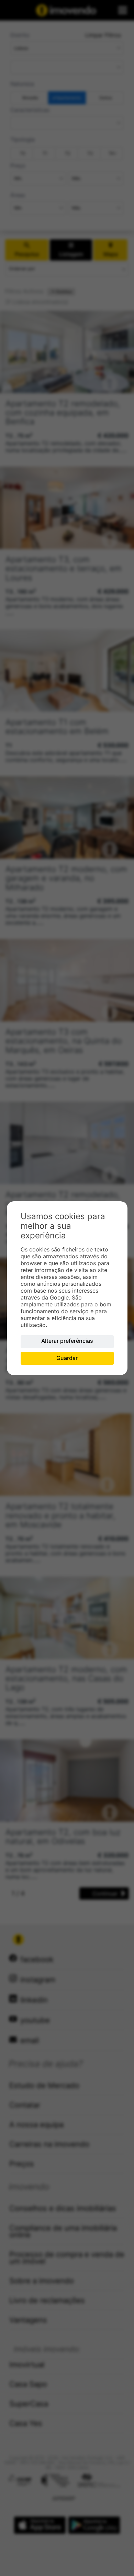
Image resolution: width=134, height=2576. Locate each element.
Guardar (67, 1358)
